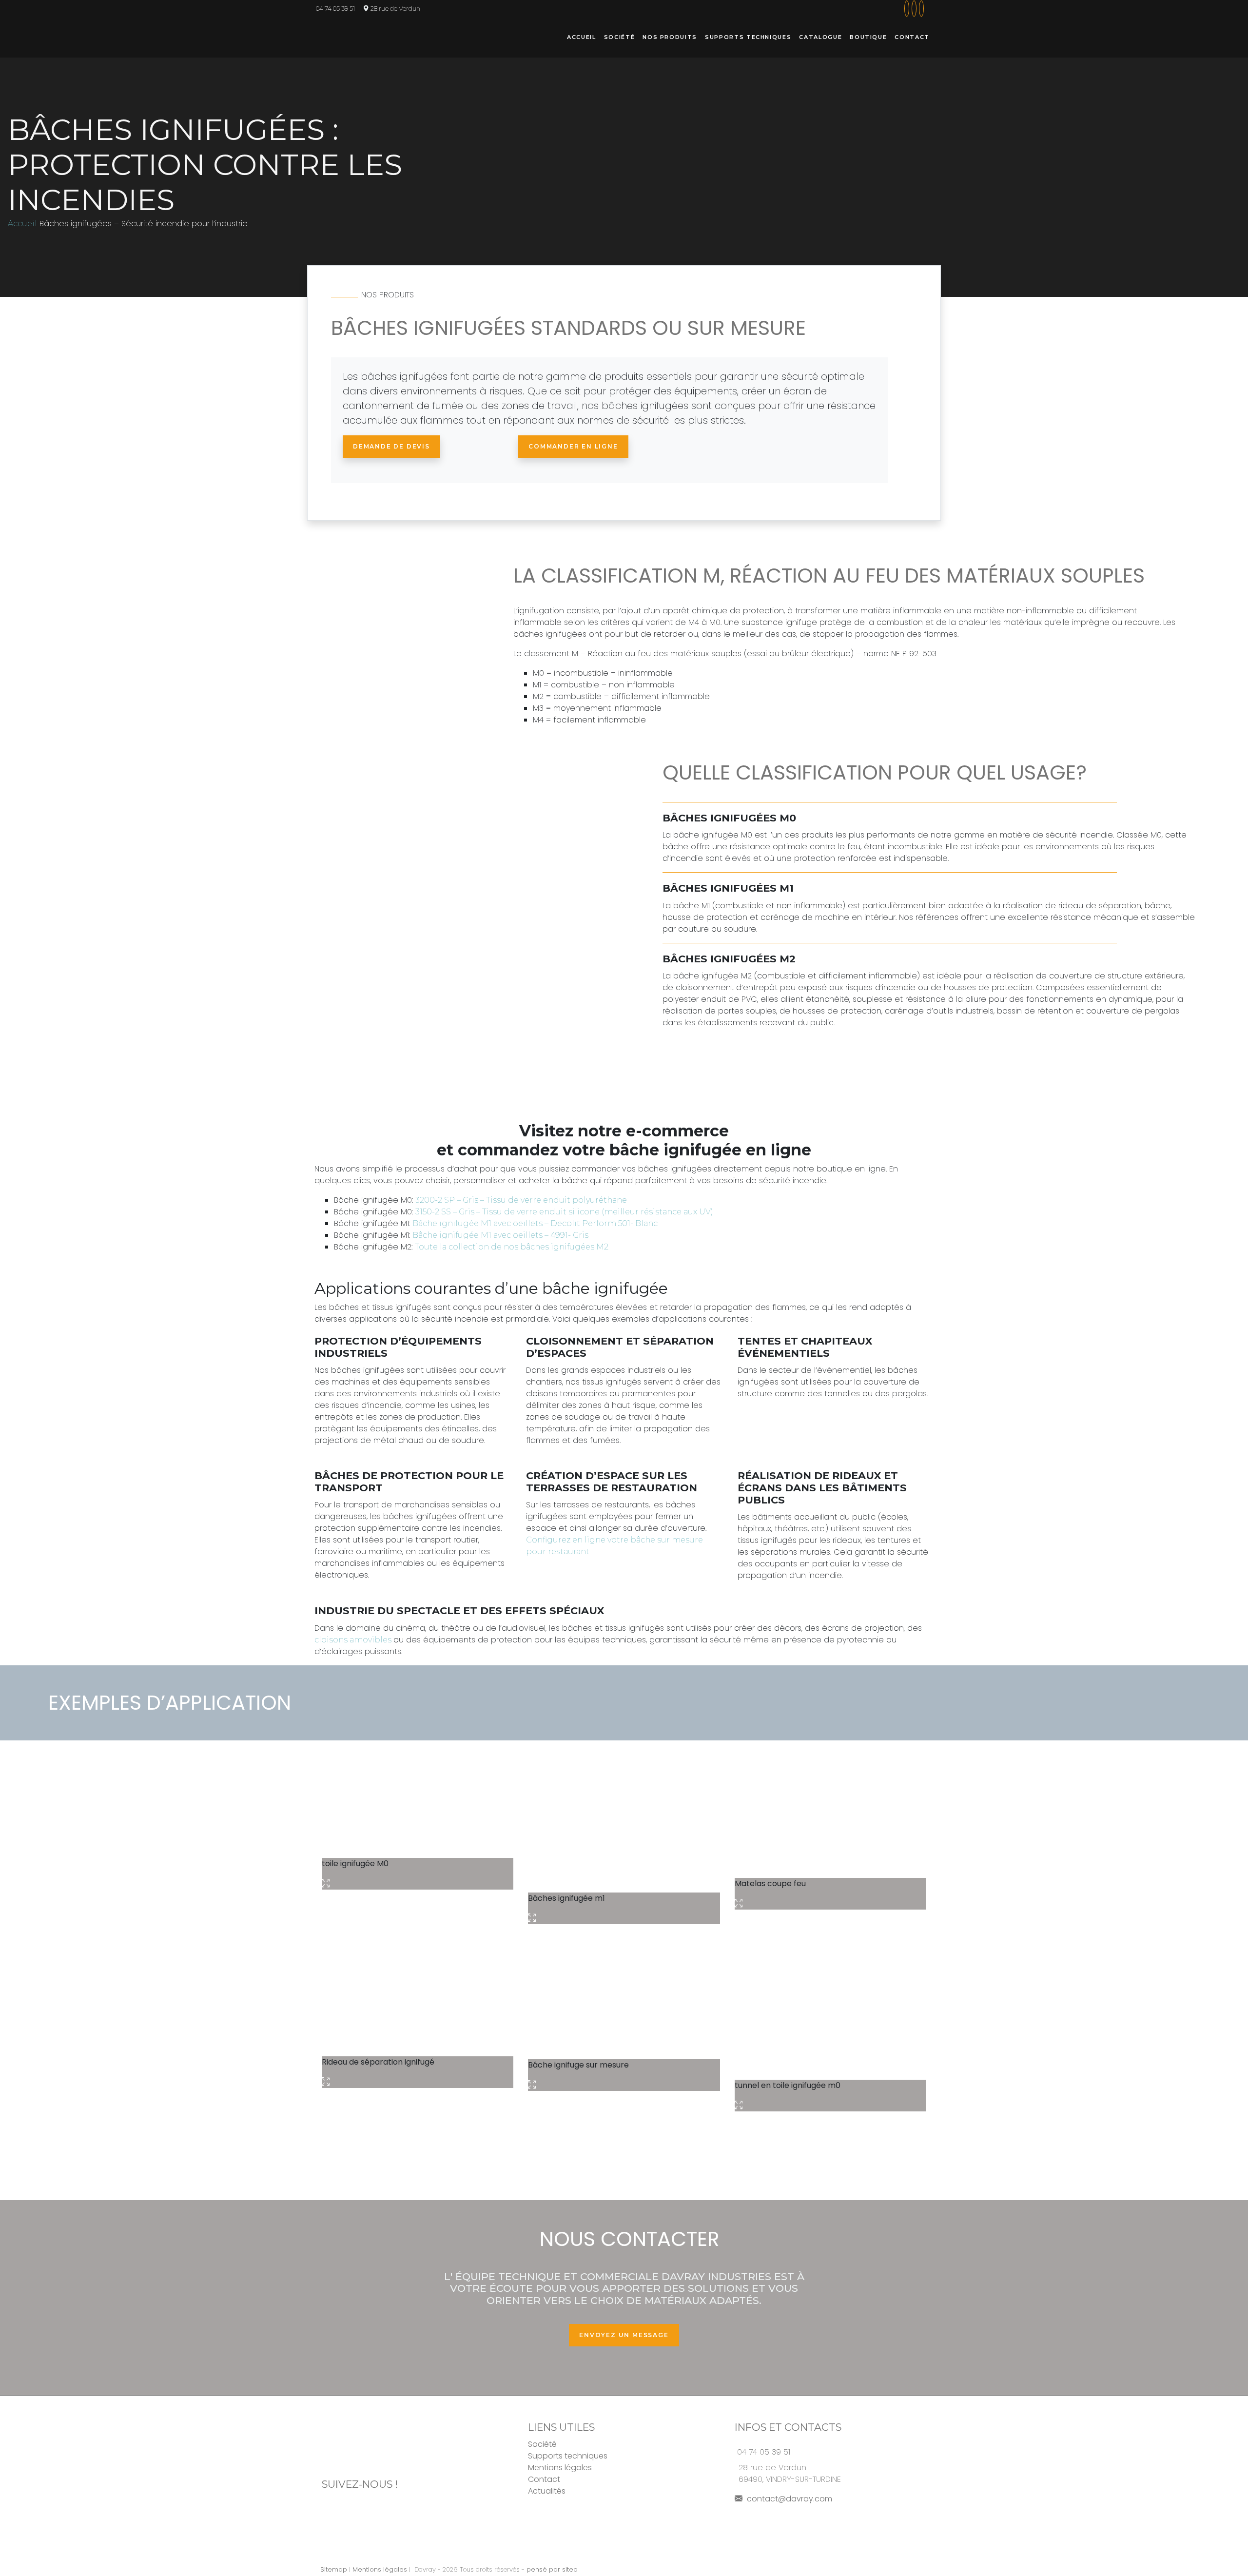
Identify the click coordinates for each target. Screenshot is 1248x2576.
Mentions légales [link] (380, 2569)
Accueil (582, 37)
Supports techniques (748, 37)
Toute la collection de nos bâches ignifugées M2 (512, 1247)
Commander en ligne (573, 446)
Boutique (868, 37)
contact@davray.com (789, 2499)
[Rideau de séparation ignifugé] (418, 1996)
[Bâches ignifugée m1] (624, 1821)
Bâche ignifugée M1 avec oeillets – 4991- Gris (500, 1235)
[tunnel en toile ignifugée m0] (830, 2007)
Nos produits (670, 37)
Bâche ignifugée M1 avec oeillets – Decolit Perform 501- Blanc (535, 1223)
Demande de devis (391, 446)
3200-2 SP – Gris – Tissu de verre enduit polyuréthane (521, 1200)
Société (620, 37)
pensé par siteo (552, 2569)
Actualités (547, 2491)
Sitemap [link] (334, 2569)
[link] (906, 9)
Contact (912, 37)
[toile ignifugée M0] (418, 1803)
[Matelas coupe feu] (830, 1813)
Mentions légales (560, 2468)
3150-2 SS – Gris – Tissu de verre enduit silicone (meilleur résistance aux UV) (564, 1212)
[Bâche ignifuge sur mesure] (624, 1997)
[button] (925, 9)
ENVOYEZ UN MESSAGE (624, 2335)
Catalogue (820, 37)
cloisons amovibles (354, 1640)
